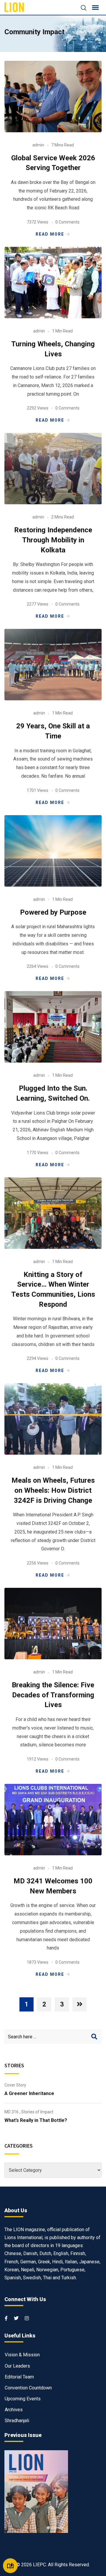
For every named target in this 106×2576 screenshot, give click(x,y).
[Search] (81, 8)
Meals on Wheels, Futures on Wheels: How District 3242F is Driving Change (53, 1490)
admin (38, 145)
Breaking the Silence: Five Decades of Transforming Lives (53, 1695)
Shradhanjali (17, 2421)
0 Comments (67, 222)
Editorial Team (19, 2377)
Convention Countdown (28, 2388)
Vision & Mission (22, 2355)
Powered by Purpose (53, 912)
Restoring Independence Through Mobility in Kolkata (53, 540)
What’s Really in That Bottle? (36, 2120)
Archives (14, 2410)
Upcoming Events (23, 2399)
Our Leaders (17, 2366)
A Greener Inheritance (29, 2093)
